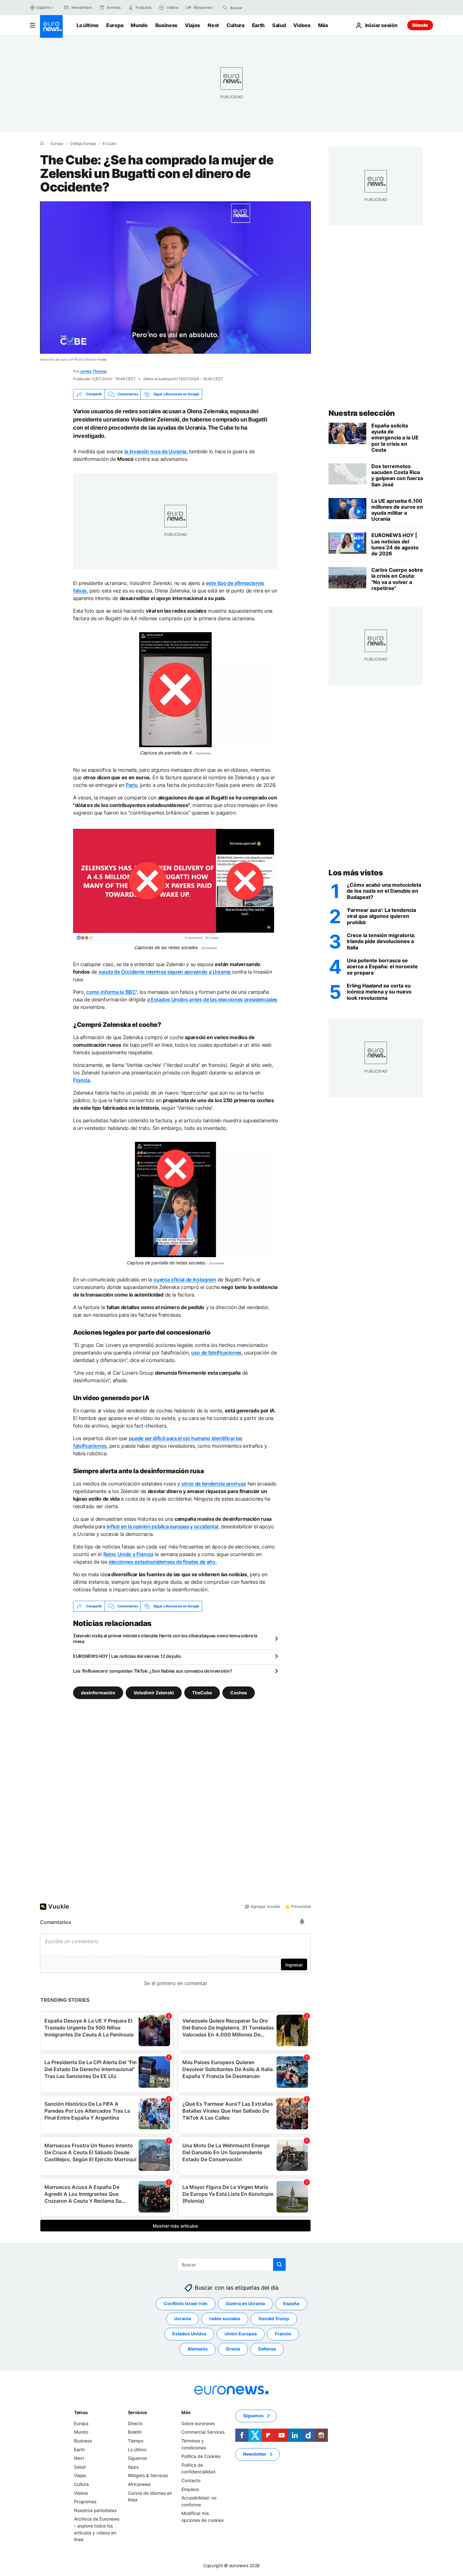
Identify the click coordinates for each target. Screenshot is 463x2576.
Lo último (88, 25)
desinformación (98, 1693)
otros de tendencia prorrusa (213, 1484)
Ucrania (183, 2319)
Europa (115, 25)
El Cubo (109, 144)
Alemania (197, 2349)
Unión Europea (241, 2334)
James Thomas (93, 371)
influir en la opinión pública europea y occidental (162, 1526)
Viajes (192, 25)
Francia (283, 2334)
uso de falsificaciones (216, 1353)
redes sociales (225, 2319)
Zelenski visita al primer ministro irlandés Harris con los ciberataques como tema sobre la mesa (165, 1638)
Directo (420, 25)
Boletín (135, 2432)
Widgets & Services (148, 2476)
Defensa (267, 2349)
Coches (239, 1693)
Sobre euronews (198, 2423)
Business (166, 25)
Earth (258, 25)
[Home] (42, 143)
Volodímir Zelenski (154, 1693)
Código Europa (83, 144)
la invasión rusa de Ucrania (155, 451)
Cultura (235, 25)
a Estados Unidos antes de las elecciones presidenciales (212, 999)
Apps (133, 2467)
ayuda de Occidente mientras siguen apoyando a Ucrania (165, 972)
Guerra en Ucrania (245, 2304)
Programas (85, 2502)
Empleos (190, 2489)
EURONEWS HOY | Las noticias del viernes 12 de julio (127, 1656)
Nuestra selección (362, 413)
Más (186, 2412)
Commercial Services (203, 2432)
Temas (81, 2412)
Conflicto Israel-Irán (186, 2304)
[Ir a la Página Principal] (51, 26)
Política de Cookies (201, 2456)
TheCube (202, 1693)
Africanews (139, 2484)
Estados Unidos (189, 2334)
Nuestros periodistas (95, 2510)
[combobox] (257, 8)
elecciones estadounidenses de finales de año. (163, 1562)
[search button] (225, 8)
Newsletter (255, 2454)
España (291, 2304)
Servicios (137, 2412)
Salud (279, 25)
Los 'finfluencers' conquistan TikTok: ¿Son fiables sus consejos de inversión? (153, 1671)
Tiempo (136, 2441)
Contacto (191, 2480)
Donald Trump (274, 2319)
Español (43, 7)
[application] (175, 278)
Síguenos (137, 2458)
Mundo (139, 25)
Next (213, 25)
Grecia (233, 2349)
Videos (302, 25)
